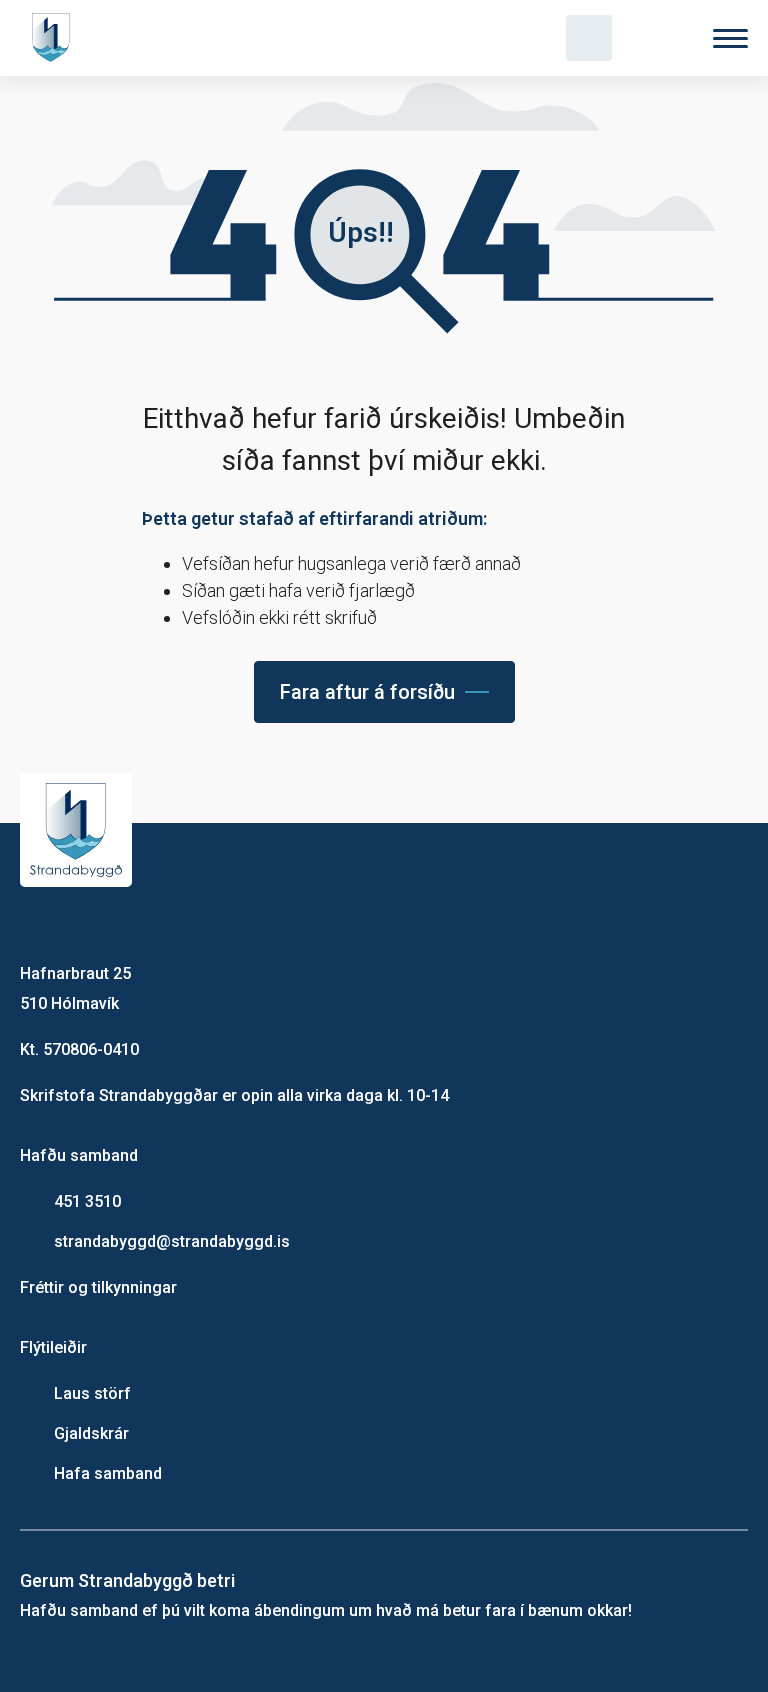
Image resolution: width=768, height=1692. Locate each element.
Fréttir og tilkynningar (98, 1287)
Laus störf (92, 1393)
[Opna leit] (589, 38)
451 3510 (87, 1201)
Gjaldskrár (91, 1433)
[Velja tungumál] (660, 38)
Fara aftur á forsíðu (367, 692)
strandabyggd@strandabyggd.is (172, 1241)
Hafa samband (108, 1473)
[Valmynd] (730, 38)
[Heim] (55, 38)
